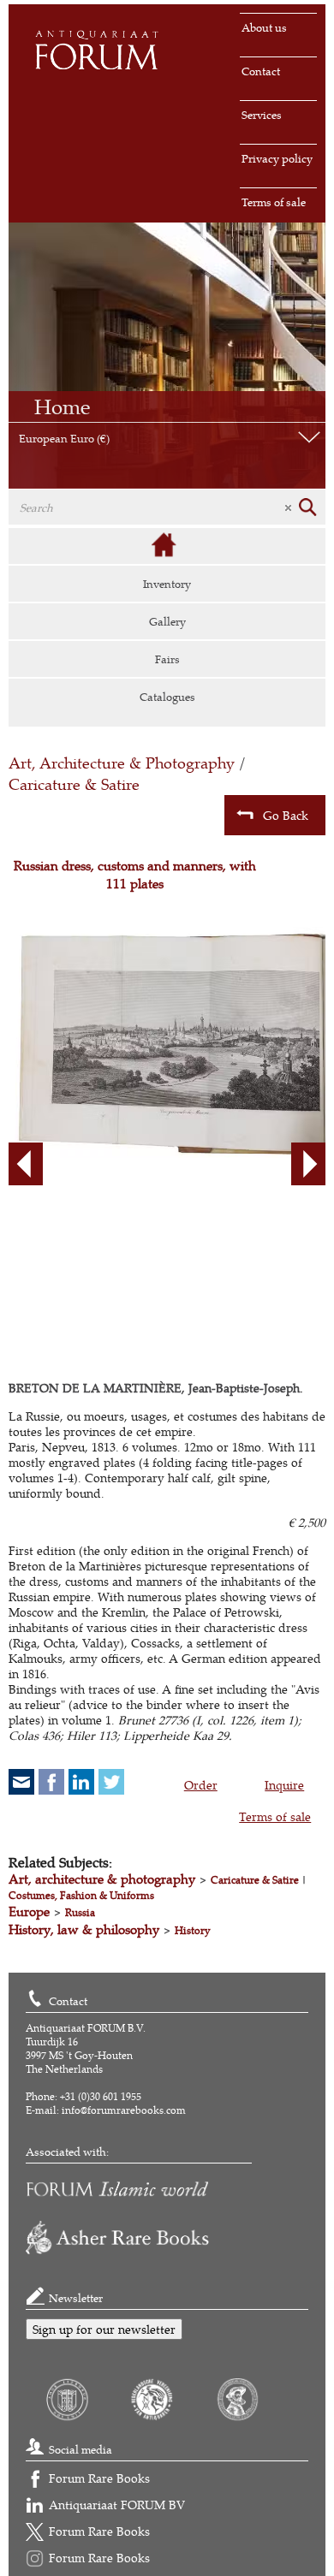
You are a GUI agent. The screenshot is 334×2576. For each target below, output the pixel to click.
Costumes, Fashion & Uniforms (81, 1895)
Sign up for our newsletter (104, 2329)
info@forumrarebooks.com (124, 2110)
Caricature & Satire (74, 784)
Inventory (167, 584)
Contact (261, 71)
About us (264, 27)
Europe (29, 1911)
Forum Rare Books (99, 2478)
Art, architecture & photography (102, 1879)
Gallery (167, 621)
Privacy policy (277, 158)
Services (262, 115)
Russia (80, 1912)
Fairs (167, 659)
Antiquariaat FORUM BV (117, 2505)
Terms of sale (274, 202)
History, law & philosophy (84, 1929)
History (193, 1930)
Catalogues (167, 697)
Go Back (286, 815)
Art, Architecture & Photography (122, 763)
